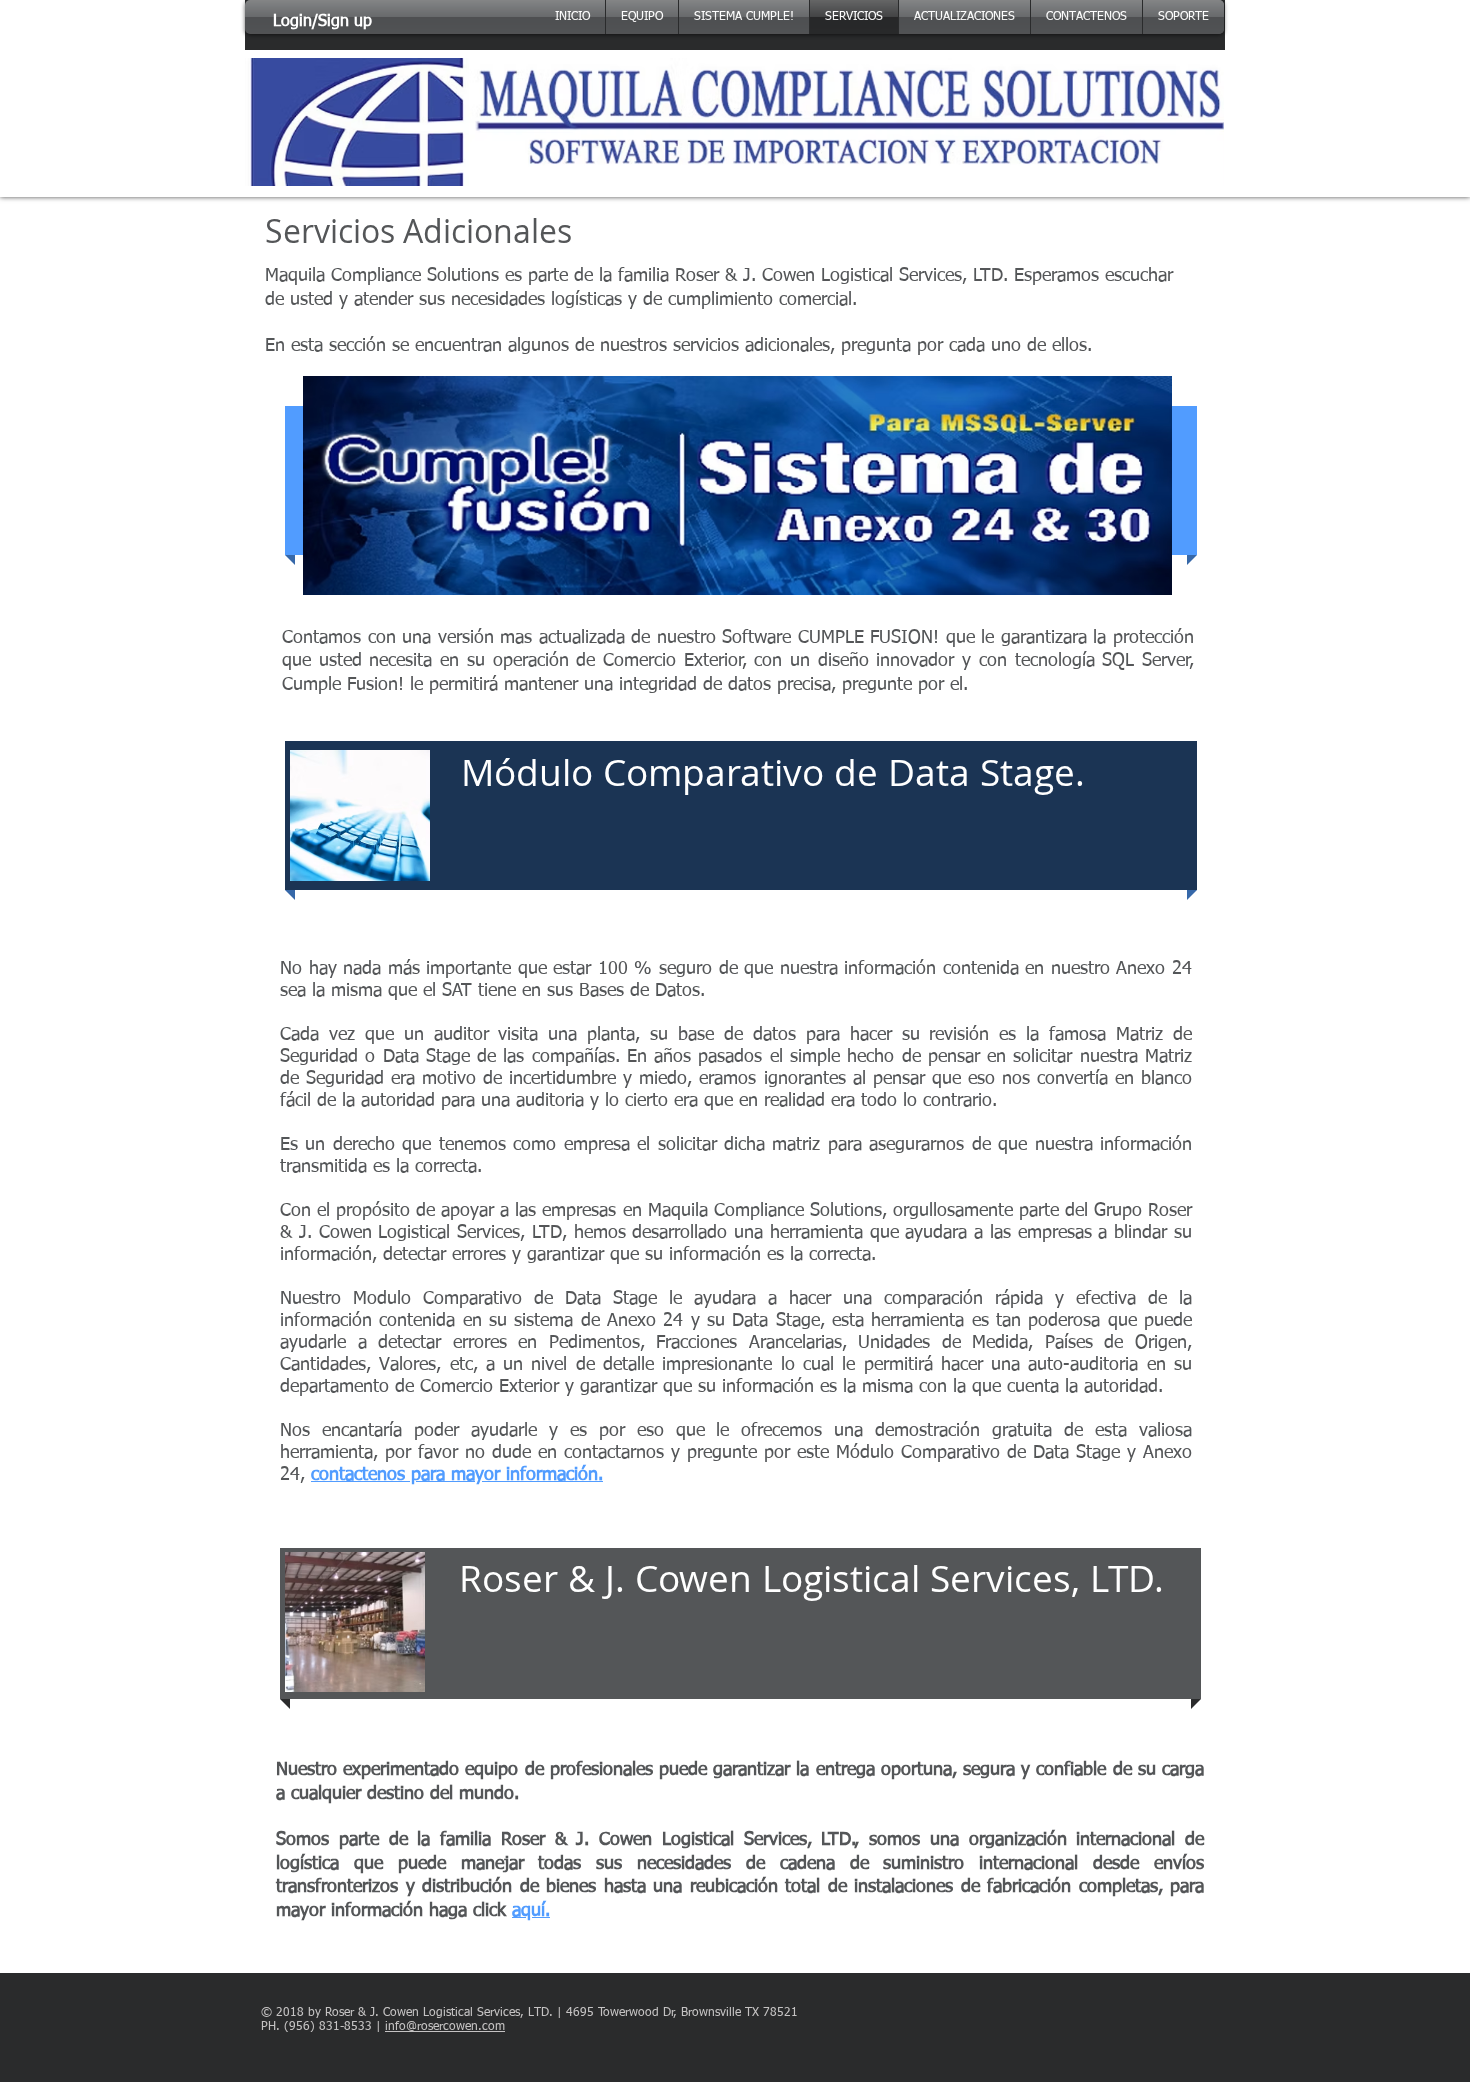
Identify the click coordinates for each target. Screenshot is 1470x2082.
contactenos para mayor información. (457, 1475)
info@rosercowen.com (445, 2027)
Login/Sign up (322, 22)
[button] (1183, 17)
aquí (528, 1911)
